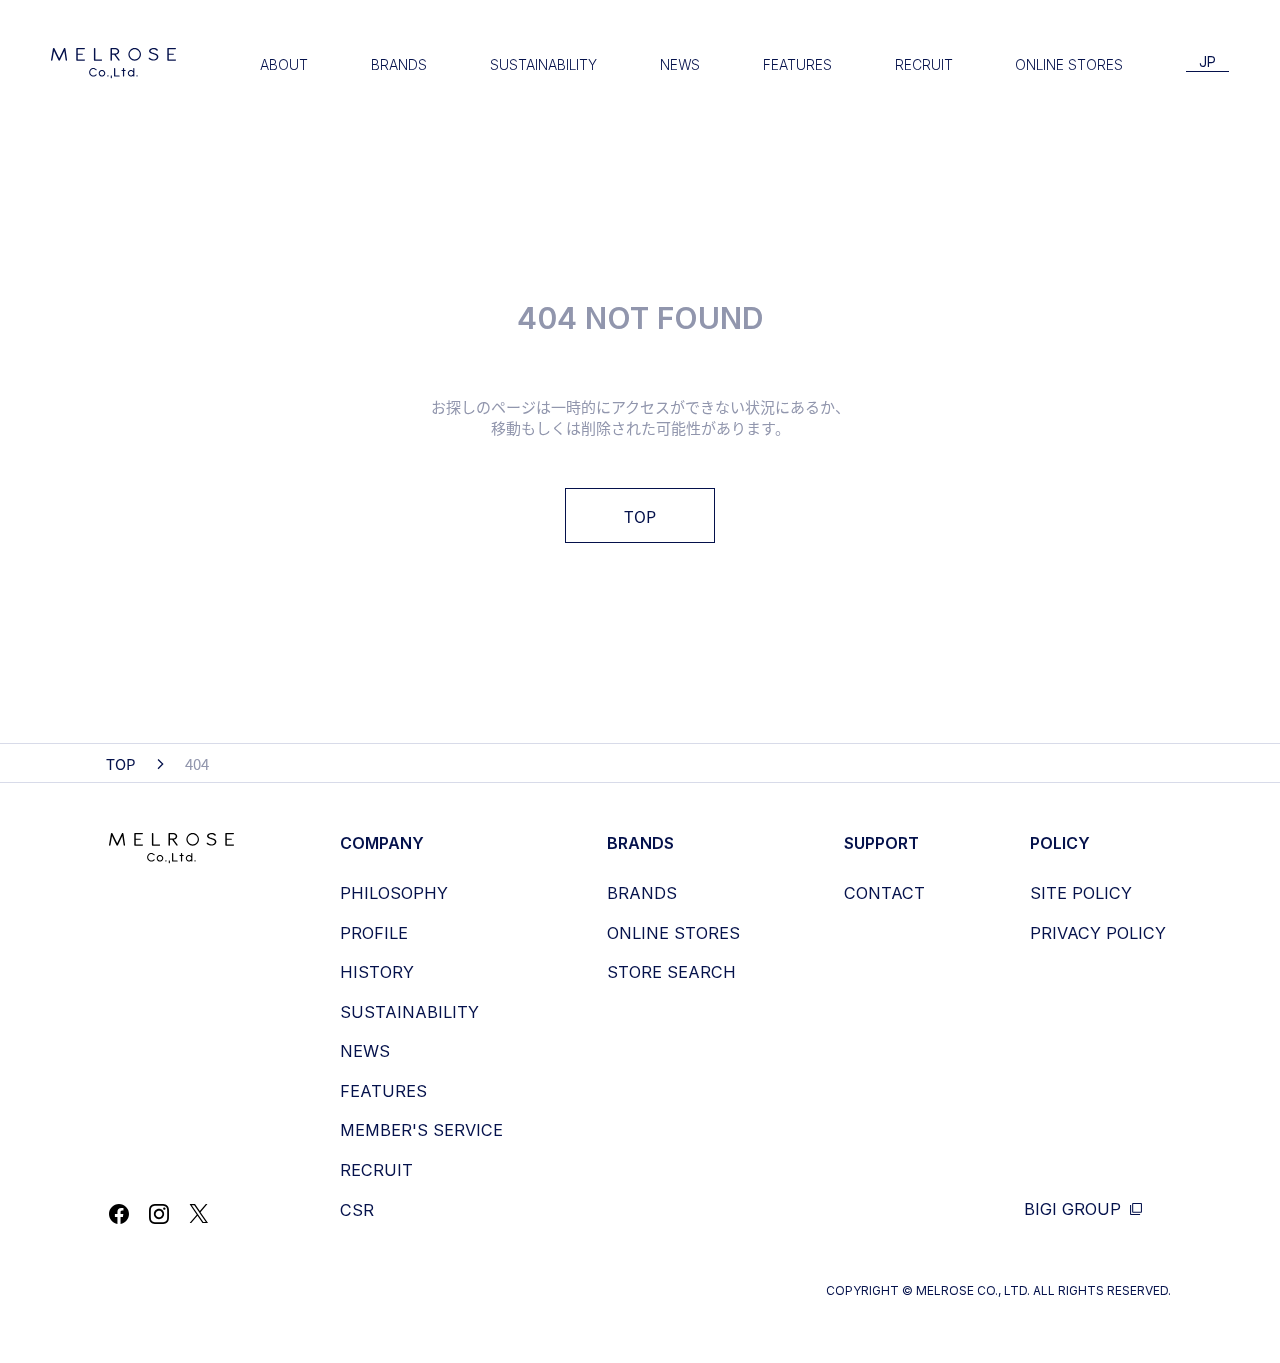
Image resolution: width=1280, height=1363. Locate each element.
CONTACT (884, 893)
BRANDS (399, 65)
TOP (640, 516)
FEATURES (797, 65)
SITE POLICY (1081, 893)
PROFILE (374, 933)
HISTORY (377, 972)
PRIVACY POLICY (1098, 933)
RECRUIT (924, 65)
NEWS (680, 65)
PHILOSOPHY (394, 893)
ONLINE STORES (1069, 65)
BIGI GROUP (1075, 1209)
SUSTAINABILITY (543, 65)
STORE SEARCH (671, 972)
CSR (357, 1210)
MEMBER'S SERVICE (421, 1130)
